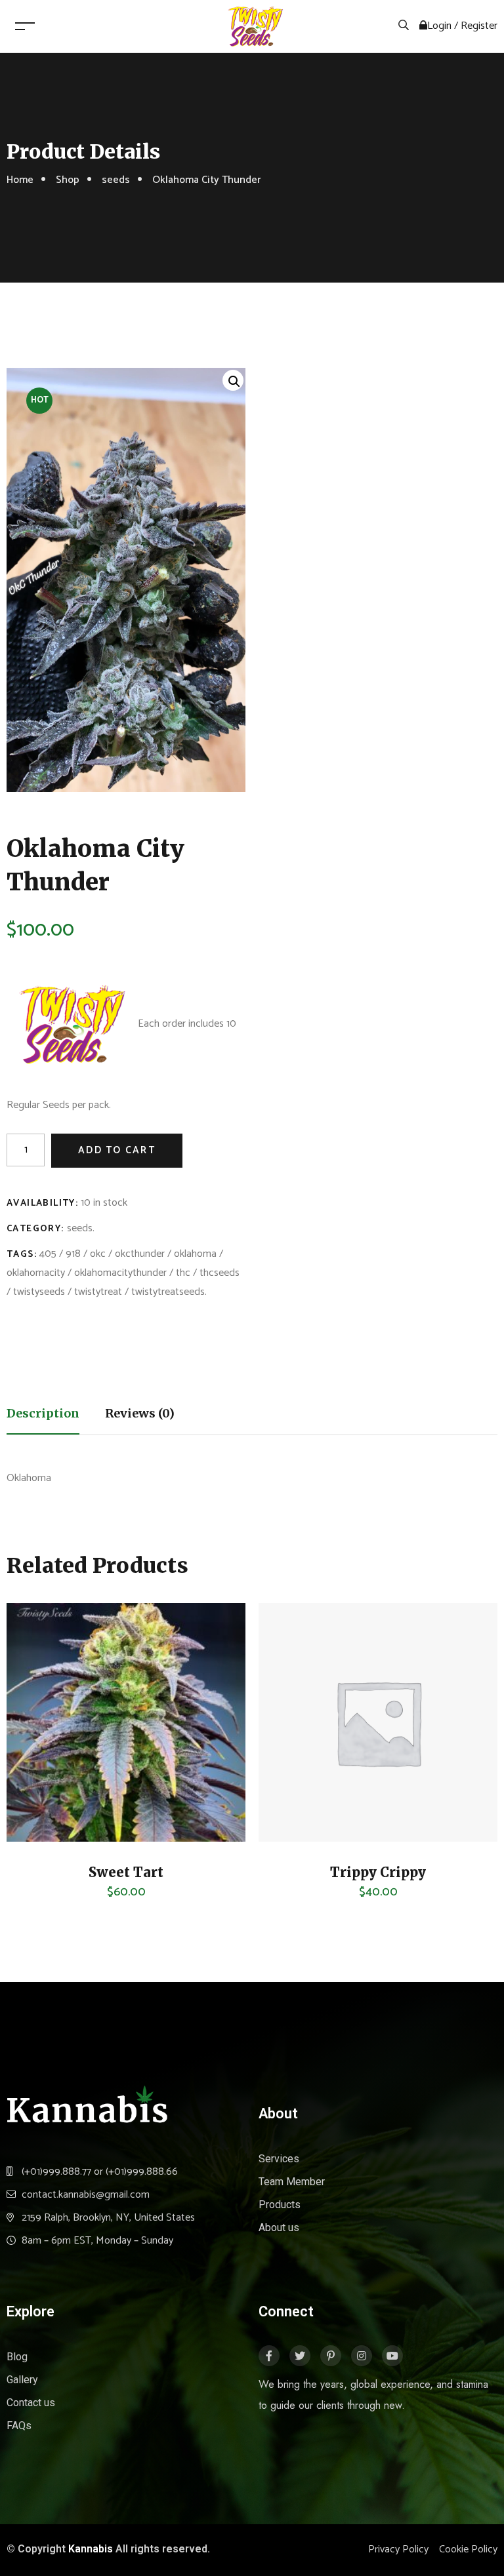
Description (43, 1413)
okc (98, 1254)
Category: (35, 1229)
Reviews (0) (140, 1413)
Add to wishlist (36, 1829)
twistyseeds (39, 1292)
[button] (233, 380)
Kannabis (91, 2549)
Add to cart (117, 1150)
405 (48, 1254)
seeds (116, 180)
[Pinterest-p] (331, 2356)
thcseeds (220, 1273)
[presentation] (11, 1757)
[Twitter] (300, 2356)
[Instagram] (362, 2356)
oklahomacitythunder (120, 1273)
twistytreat (98, 1292)
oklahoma (195, 1254)
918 (73, 1254)
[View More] (36, 1796)
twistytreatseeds (168, 1292)
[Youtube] (392, 2356)
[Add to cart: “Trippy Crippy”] (288, 1763)
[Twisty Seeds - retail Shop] (255, 26)
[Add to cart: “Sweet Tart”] (36, 1763)
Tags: (22, 1255)
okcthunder (140, 1254)
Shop (68, 180)
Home (20, 180)
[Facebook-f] (269, 2356)
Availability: (42, 1203)
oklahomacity (36, 1273)
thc (183, 1273)
